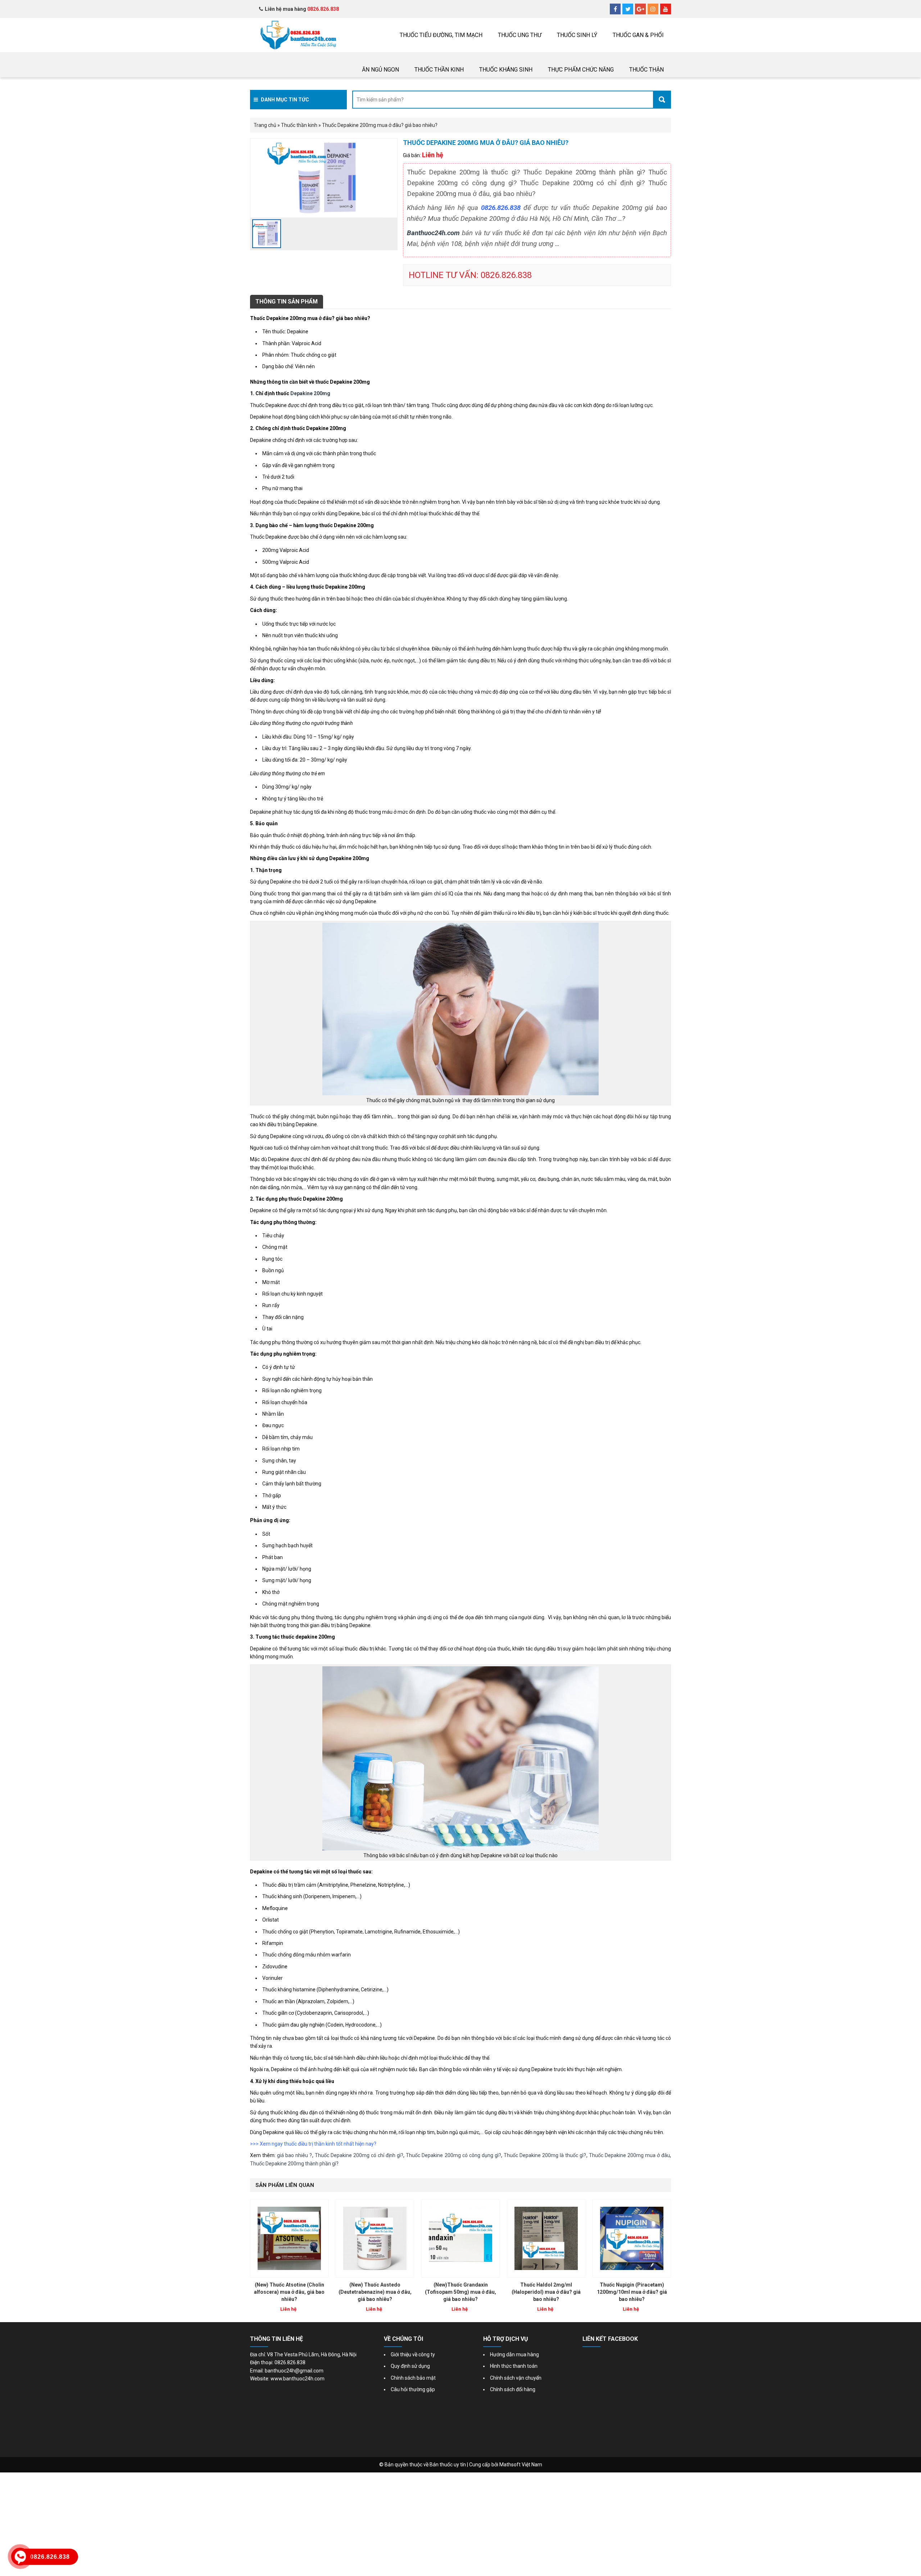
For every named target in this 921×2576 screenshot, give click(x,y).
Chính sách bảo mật (413, 2378)
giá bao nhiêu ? (294, 2155)
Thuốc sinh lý (577, 35)
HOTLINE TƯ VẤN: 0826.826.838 (470, 275)
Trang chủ (265, 125)
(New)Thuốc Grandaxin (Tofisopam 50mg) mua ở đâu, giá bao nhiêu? (460, 2292)
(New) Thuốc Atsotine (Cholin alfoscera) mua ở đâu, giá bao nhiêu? (289, 2292)
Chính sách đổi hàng (513, 2389)
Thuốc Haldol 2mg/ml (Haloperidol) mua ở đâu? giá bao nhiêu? (546, 2292)
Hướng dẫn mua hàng (514, 2355)
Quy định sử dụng (410, 2366)
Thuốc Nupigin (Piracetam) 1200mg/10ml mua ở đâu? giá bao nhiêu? (632, 2292)
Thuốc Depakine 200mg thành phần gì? (294, 2164)
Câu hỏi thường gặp (413, 2389)
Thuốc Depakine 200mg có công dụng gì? (453, 2155)
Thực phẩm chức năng (581, 70)
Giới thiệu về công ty (413, 2355)
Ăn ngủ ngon (380, 70)
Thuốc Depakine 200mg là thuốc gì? (545, 2155)
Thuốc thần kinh (439, 70)
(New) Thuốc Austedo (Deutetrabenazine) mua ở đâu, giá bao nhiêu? (375, 2292)
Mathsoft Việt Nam (521, 2465)
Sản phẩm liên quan (285, 2185)
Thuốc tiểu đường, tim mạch (441, 35)
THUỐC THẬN (646, 70)
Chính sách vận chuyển (516, 2378)
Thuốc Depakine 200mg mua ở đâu (629, 2155)
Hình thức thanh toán (514, 2366)
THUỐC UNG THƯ (520, 35)
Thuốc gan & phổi (638, 35)
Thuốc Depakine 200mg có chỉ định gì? (359, 2155)
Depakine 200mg (310, 393)
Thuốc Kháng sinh (506, 70)
